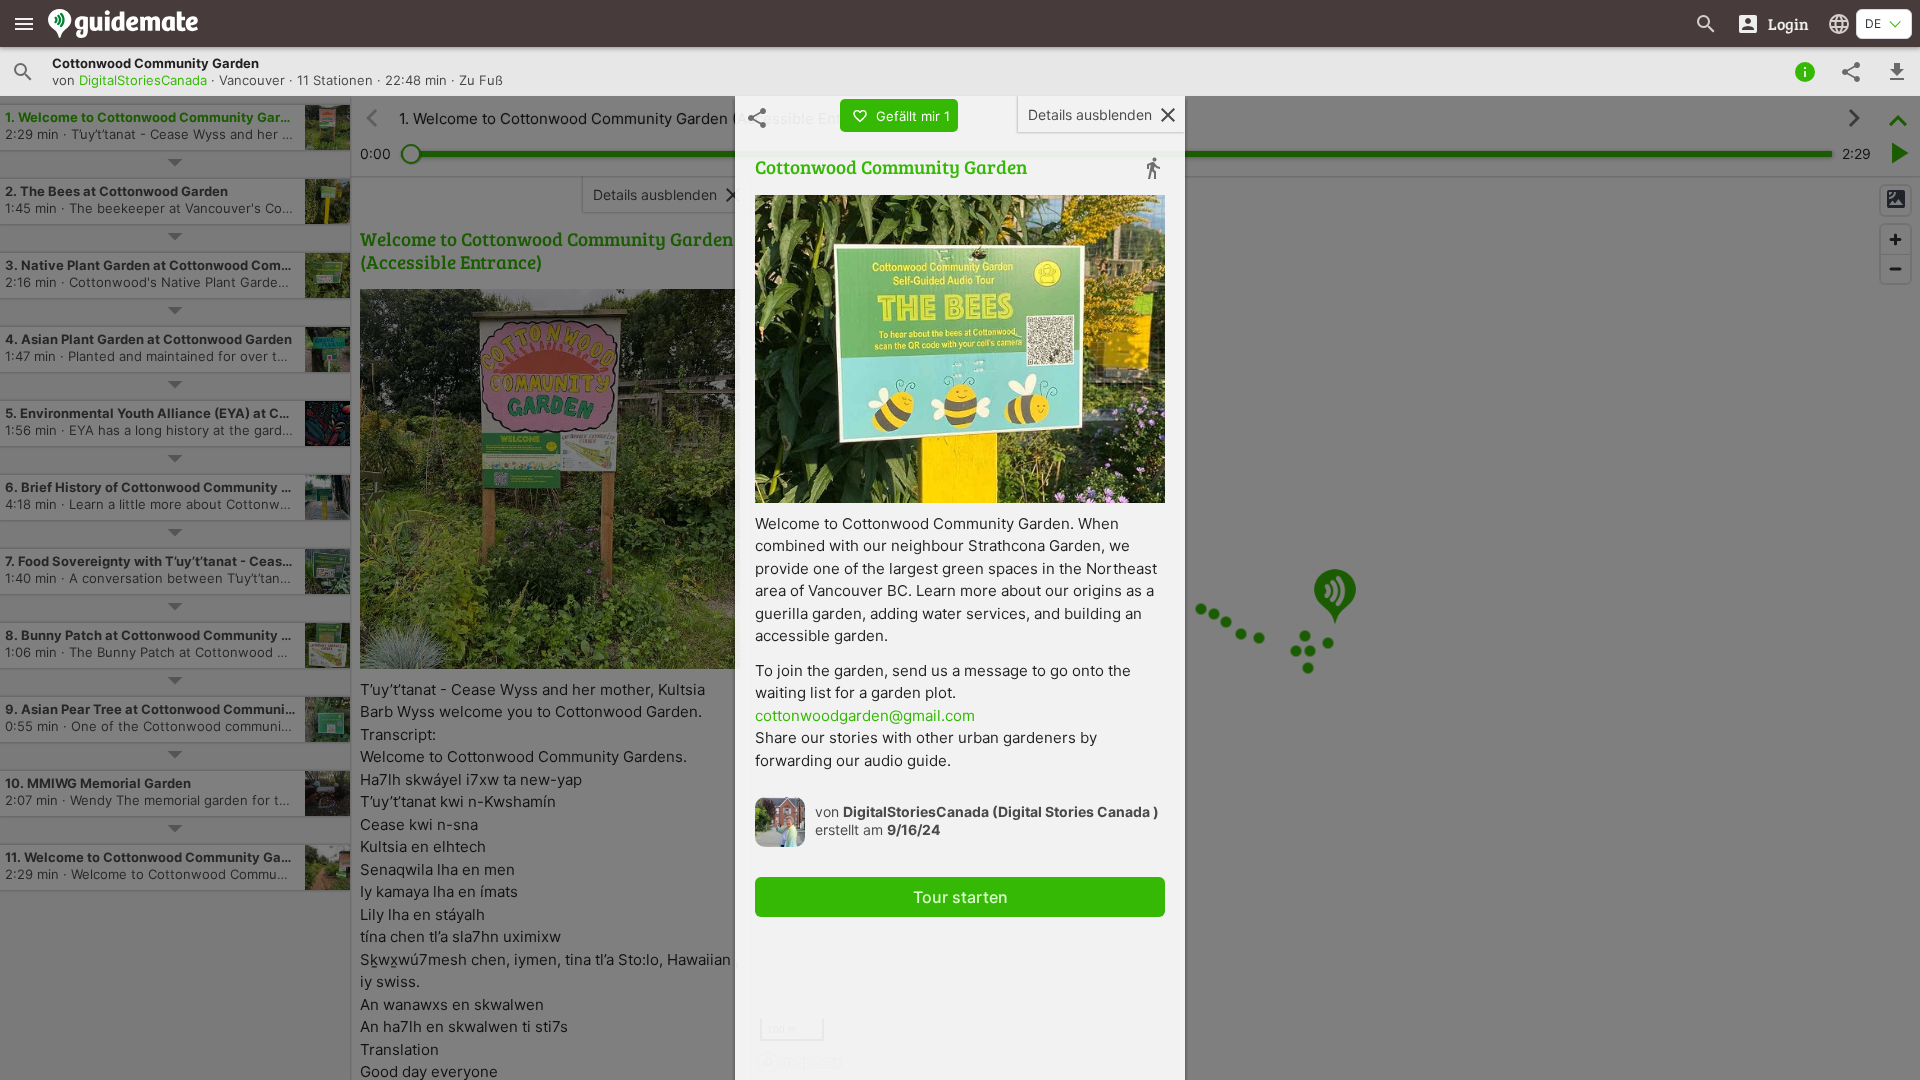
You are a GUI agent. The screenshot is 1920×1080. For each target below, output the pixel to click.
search (23, 72)
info (1805, 72)
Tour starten (960, 897)
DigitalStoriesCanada (143, 80)
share (1851, 72)
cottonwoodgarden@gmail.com (865, 715)
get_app (1897, 72)
